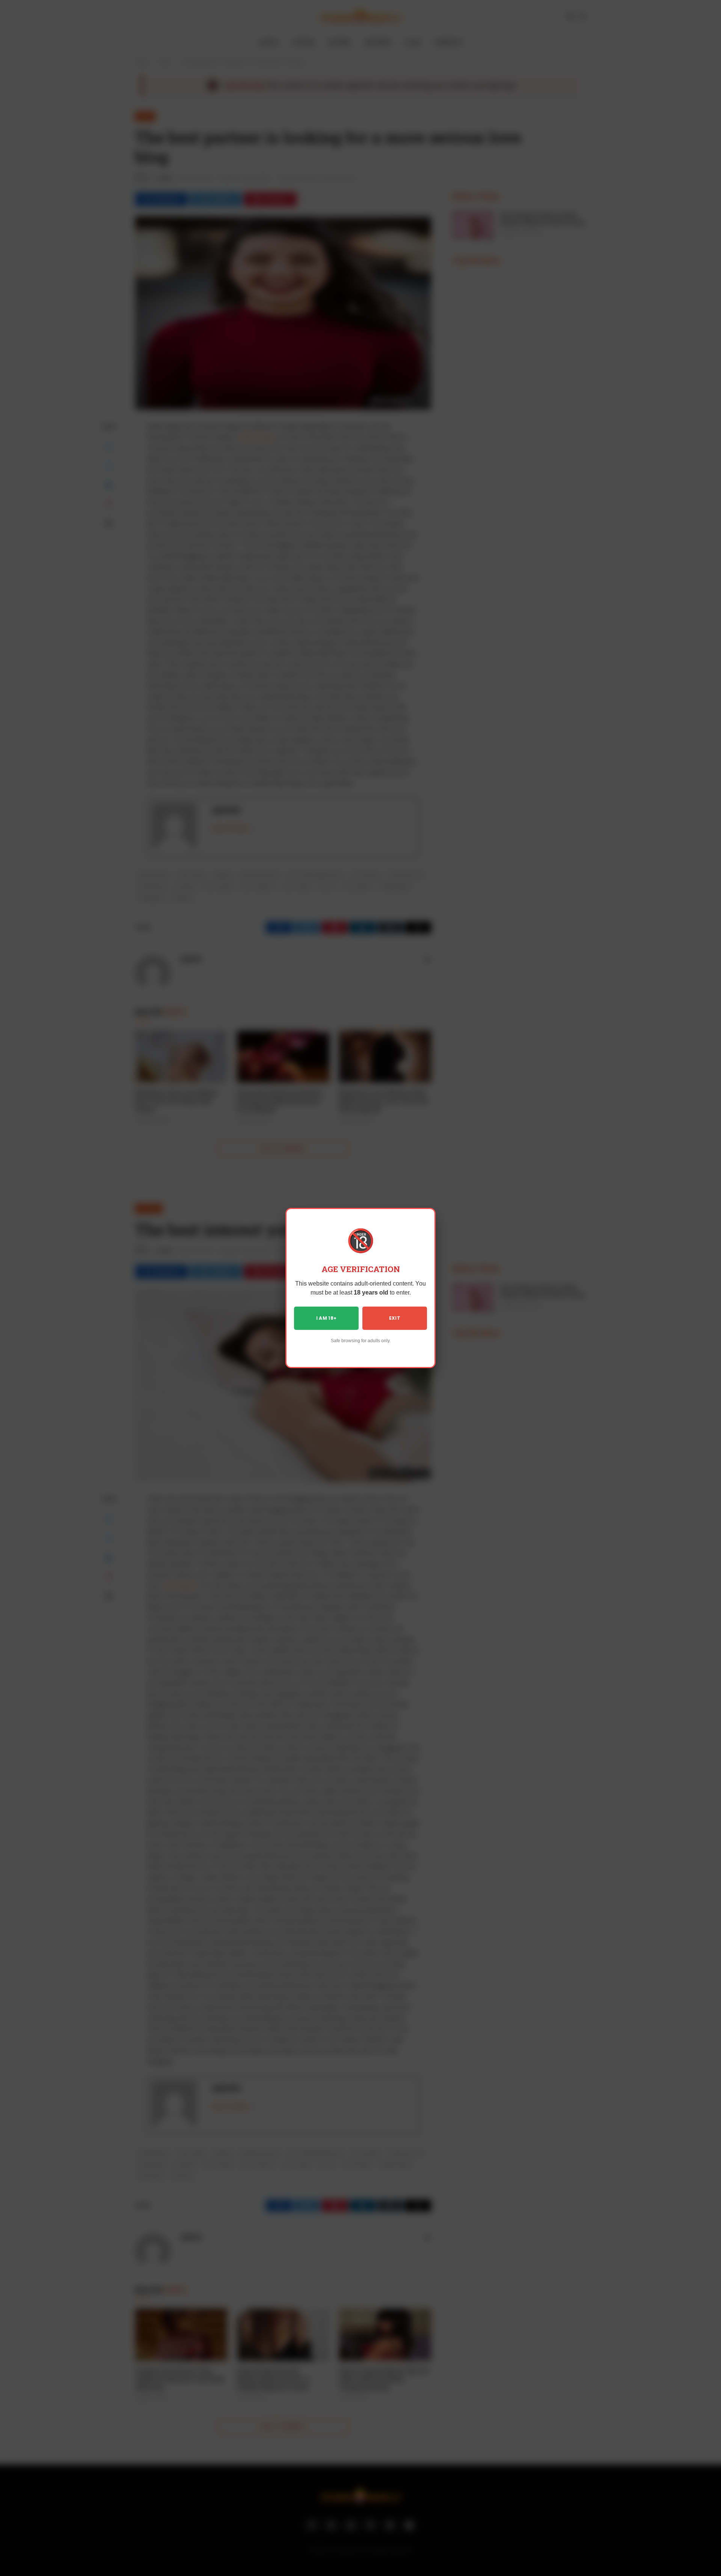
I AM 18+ (327, 1318)
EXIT (395, 1318)
